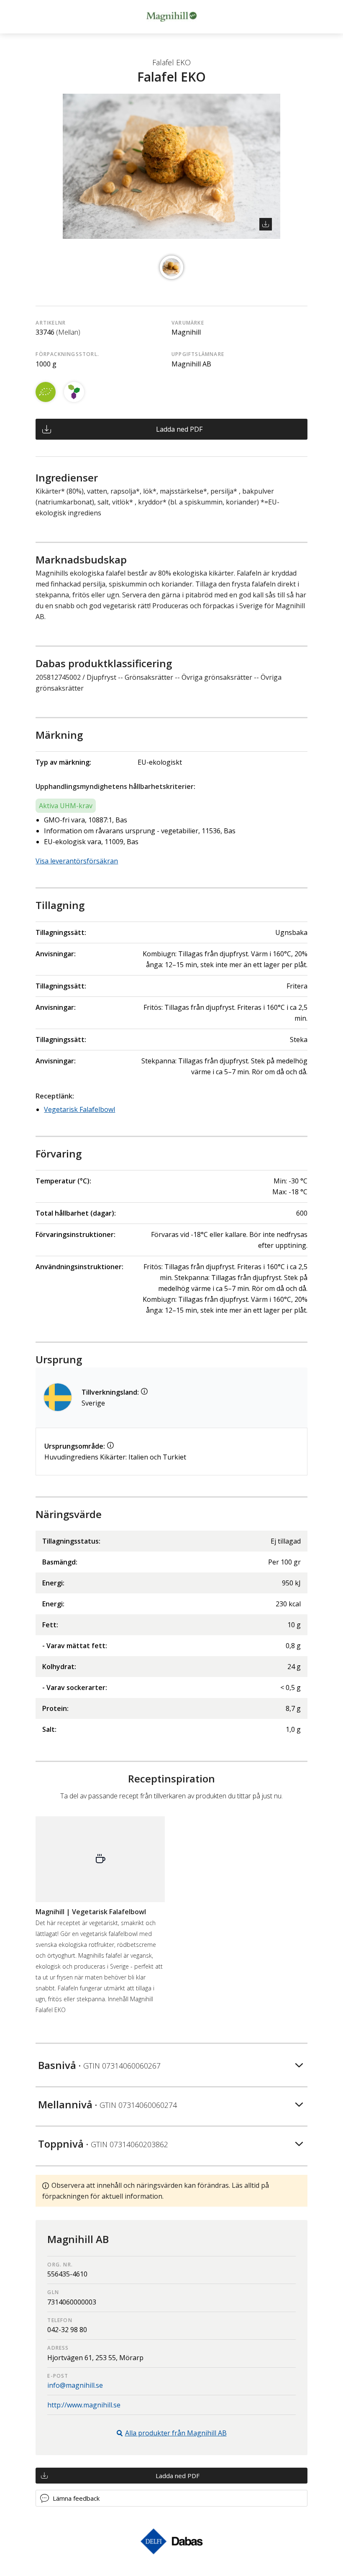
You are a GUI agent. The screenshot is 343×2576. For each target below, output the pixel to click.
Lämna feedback (76, 2498)
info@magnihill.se (75, 2385)
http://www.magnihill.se (84, 2405)
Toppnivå (103, 2144)
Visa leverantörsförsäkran (77, 861)
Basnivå (99, 2065)
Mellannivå (108, 2104)
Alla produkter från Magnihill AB (176, 2433)
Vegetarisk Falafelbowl (79, 1109)
